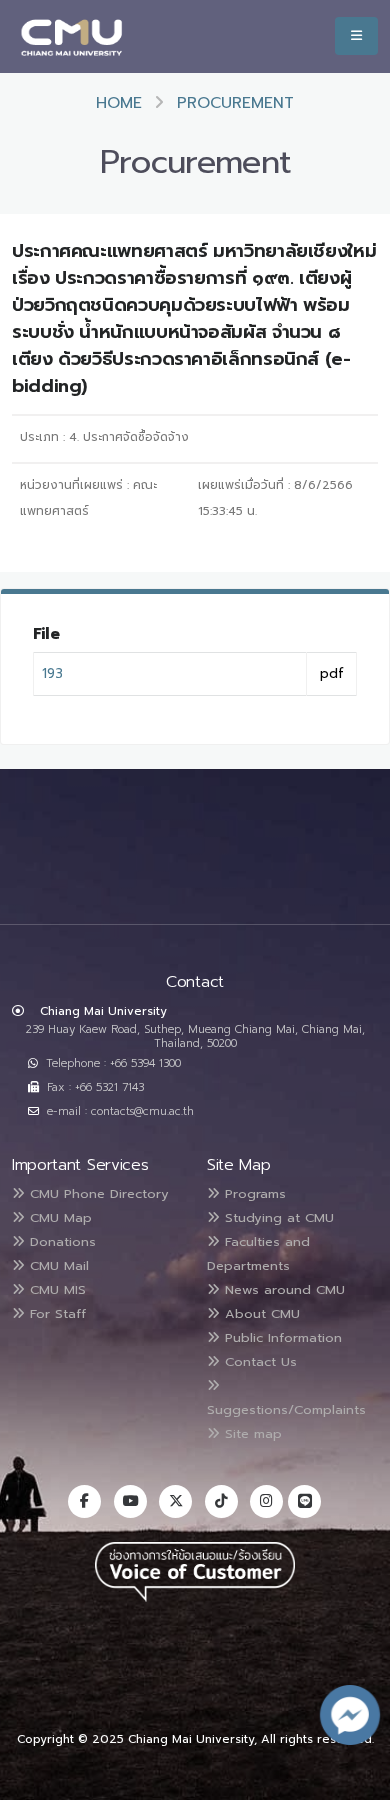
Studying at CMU (277, 1217)
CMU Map (58, 1217)
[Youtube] (130, 1501)
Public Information (281, 1337)
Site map (251, 1433)
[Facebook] (84, 1501)
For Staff (55, 1313)
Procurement (235, 103)
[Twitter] (175, 1501)
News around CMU (282, 1289)
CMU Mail (57, 1265)
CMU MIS (55, 1289)
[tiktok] (221, 1501)
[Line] (304, 1501)
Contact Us (258, 1361)
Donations (60, 1241)
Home (119, 103)
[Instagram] (266, 1501)
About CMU (260, 1313)
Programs (253, 1193)
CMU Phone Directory (97, 1193)
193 (52, 673)
